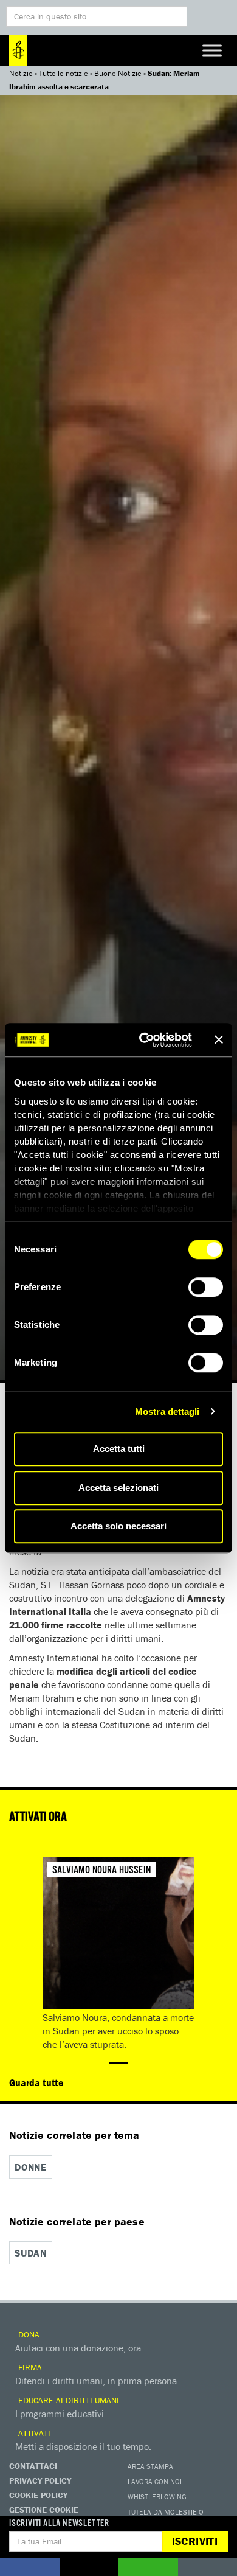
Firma (29, 2367)
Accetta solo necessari (118, 1526)
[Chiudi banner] (219, 1040)
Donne (31, 2167)
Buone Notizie (118, 73)
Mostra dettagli (167, 1412)
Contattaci (33, 2466)
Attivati (33, 2433)
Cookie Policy (38, 2495)
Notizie (21, 73)
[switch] (206, 1287)
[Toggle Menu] (212, 50)
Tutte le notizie (64, 73)
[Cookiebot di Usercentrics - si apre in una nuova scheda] (144, 1040)
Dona (28, 2334)
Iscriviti (195, 2541)
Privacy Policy (40, 2480)
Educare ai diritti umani (67, 2400)
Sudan (31, 2253)
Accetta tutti (119, 1449)
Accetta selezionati (118, 1488)
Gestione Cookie (44, 2510)
